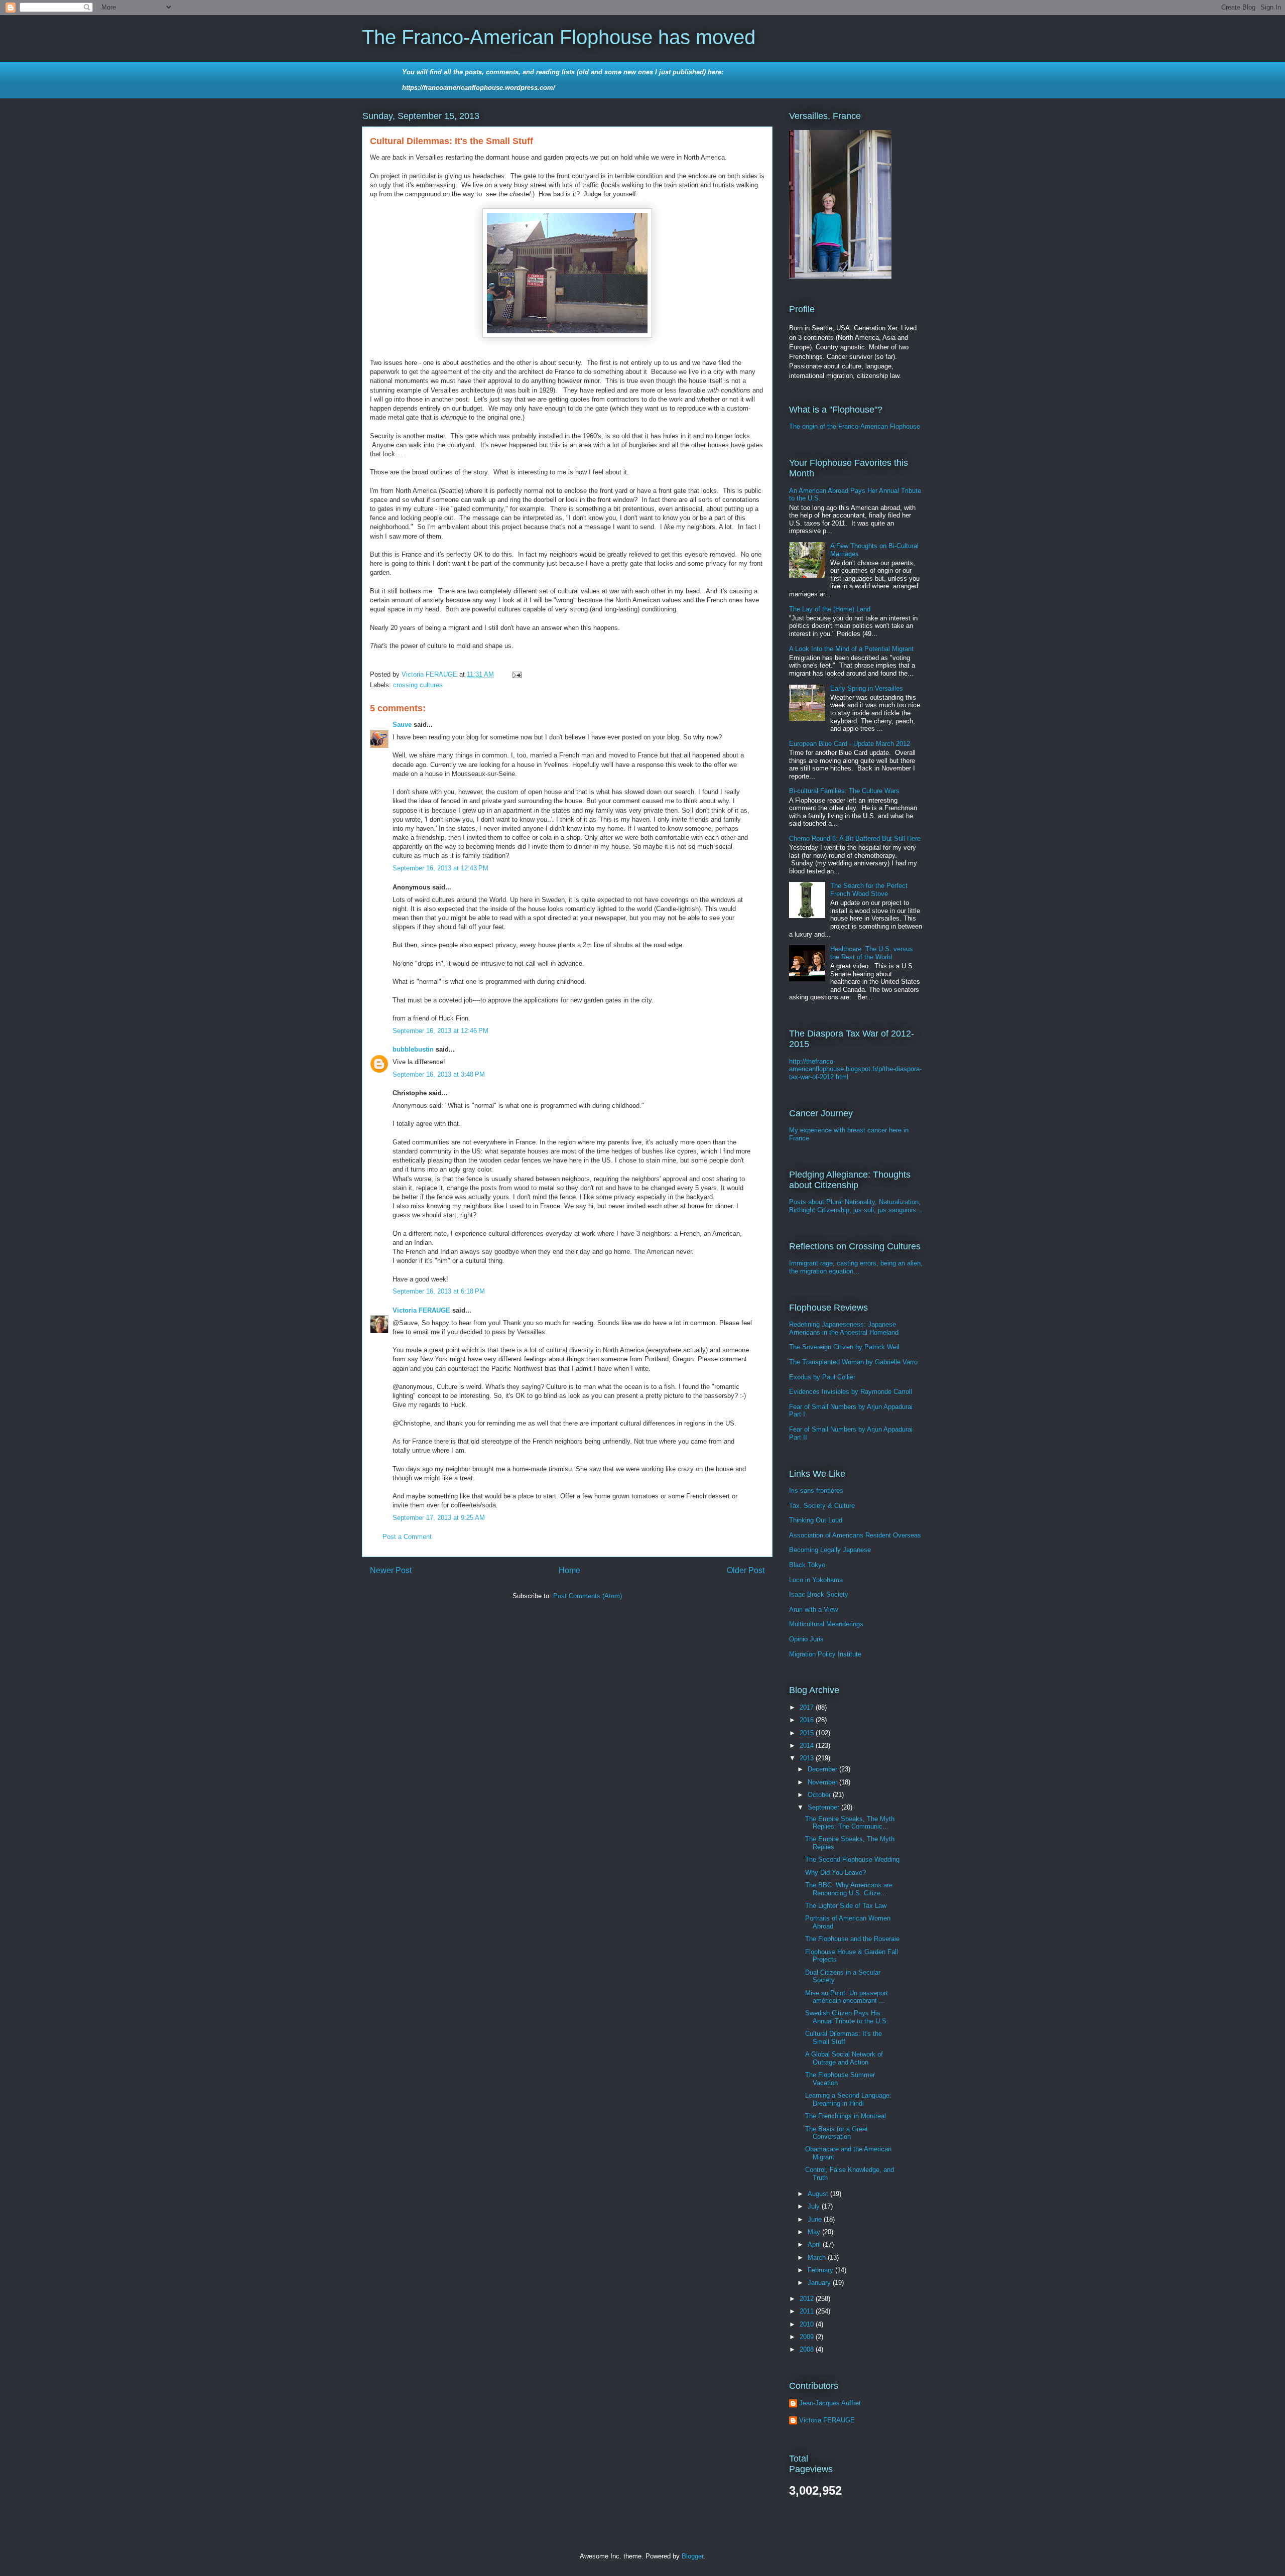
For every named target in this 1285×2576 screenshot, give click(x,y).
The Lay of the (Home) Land (830, 609)
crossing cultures (418, 685)
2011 (808, 2311)
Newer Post (391, 1570)
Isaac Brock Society (819, 1594)
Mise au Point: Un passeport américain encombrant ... (847, 1997)
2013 (808, 1758)
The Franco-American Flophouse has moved (559, 37)
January (820, 2283)
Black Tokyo (807, 1565)
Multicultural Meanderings (826, 1624)
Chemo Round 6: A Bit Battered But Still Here (855, 839)
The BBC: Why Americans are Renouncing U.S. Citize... (849, 1889)
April (815, 2244)
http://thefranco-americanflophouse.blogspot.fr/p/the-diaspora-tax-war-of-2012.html (855, 1069)
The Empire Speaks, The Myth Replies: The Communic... (850, 1823)
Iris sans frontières (816, 1491)
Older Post (746, 1570)
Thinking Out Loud (816, 1520)
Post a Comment (407, 1537)
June (816, 2219)
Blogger (692, 2556)
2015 (808, 1733)
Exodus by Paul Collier (822, 1377)
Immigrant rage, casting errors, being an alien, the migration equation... (856, 1267)
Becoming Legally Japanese (830, 1550)
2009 (808, 2337)
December (823, 1769)
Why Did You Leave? (836, 1873)
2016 (808, 1720)
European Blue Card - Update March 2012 (850, 744)
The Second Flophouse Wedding (852, 1859)
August (819, 2194)
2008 (808, 2349)
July (815, 2206)
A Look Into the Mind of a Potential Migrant (851, 649)
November (823, 1782)
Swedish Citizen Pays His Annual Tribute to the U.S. (847, 2017)
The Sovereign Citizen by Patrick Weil (844, 1347)
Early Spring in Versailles (867, 688)
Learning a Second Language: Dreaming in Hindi (848, 2099)
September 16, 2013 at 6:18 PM (439, 1291)
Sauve (402, 725)
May (815, 2232)
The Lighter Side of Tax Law (846, 1906)
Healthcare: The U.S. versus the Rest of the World (872, 953)
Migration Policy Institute (825, 1654)
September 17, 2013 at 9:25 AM (439, 1518)
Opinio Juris (806, 1639)
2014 (808, 1746)
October (820, 1795)
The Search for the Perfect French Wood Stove (869, 890)
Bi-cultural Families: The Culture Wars (844, 791)
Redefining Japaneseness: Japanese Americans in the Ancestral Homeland (844, 1328)
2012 (808, 2299)
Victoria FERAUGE (421, 1310)
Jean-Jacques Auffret (830, 2403)
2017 (808, 1707)
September (824, 1807)
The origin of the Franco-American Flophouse (855, 426)
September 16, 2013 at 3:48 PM (439, 1074)
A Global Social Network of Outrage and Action (844, 2058)
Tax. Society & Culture (822, 1506)
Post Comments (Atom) (588, 1596)
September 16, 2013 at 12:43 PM (440, 868)
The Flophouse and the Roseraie (852, 1939)
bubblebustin (413, 1049)
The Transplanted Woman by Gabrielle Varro (853, 1362)
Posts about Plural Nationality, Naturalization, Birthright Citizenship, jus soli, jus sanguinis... (856, 1206)
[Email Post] (516, 674)
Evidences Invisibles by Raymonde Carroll (851, 1392)
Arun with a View (813, 1609)
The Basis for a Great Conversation (837, 2133)
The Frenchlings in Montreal (846, 2116)
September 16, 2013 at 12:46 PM (440, 1031)
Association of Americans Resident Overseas (855, 1535)
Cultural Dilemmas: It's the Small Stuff (844, 2038)
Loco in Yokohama (816, 1580)
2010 (808, 2324)
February (821, 2270)
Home (569, 1570)
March (818, 2258)
